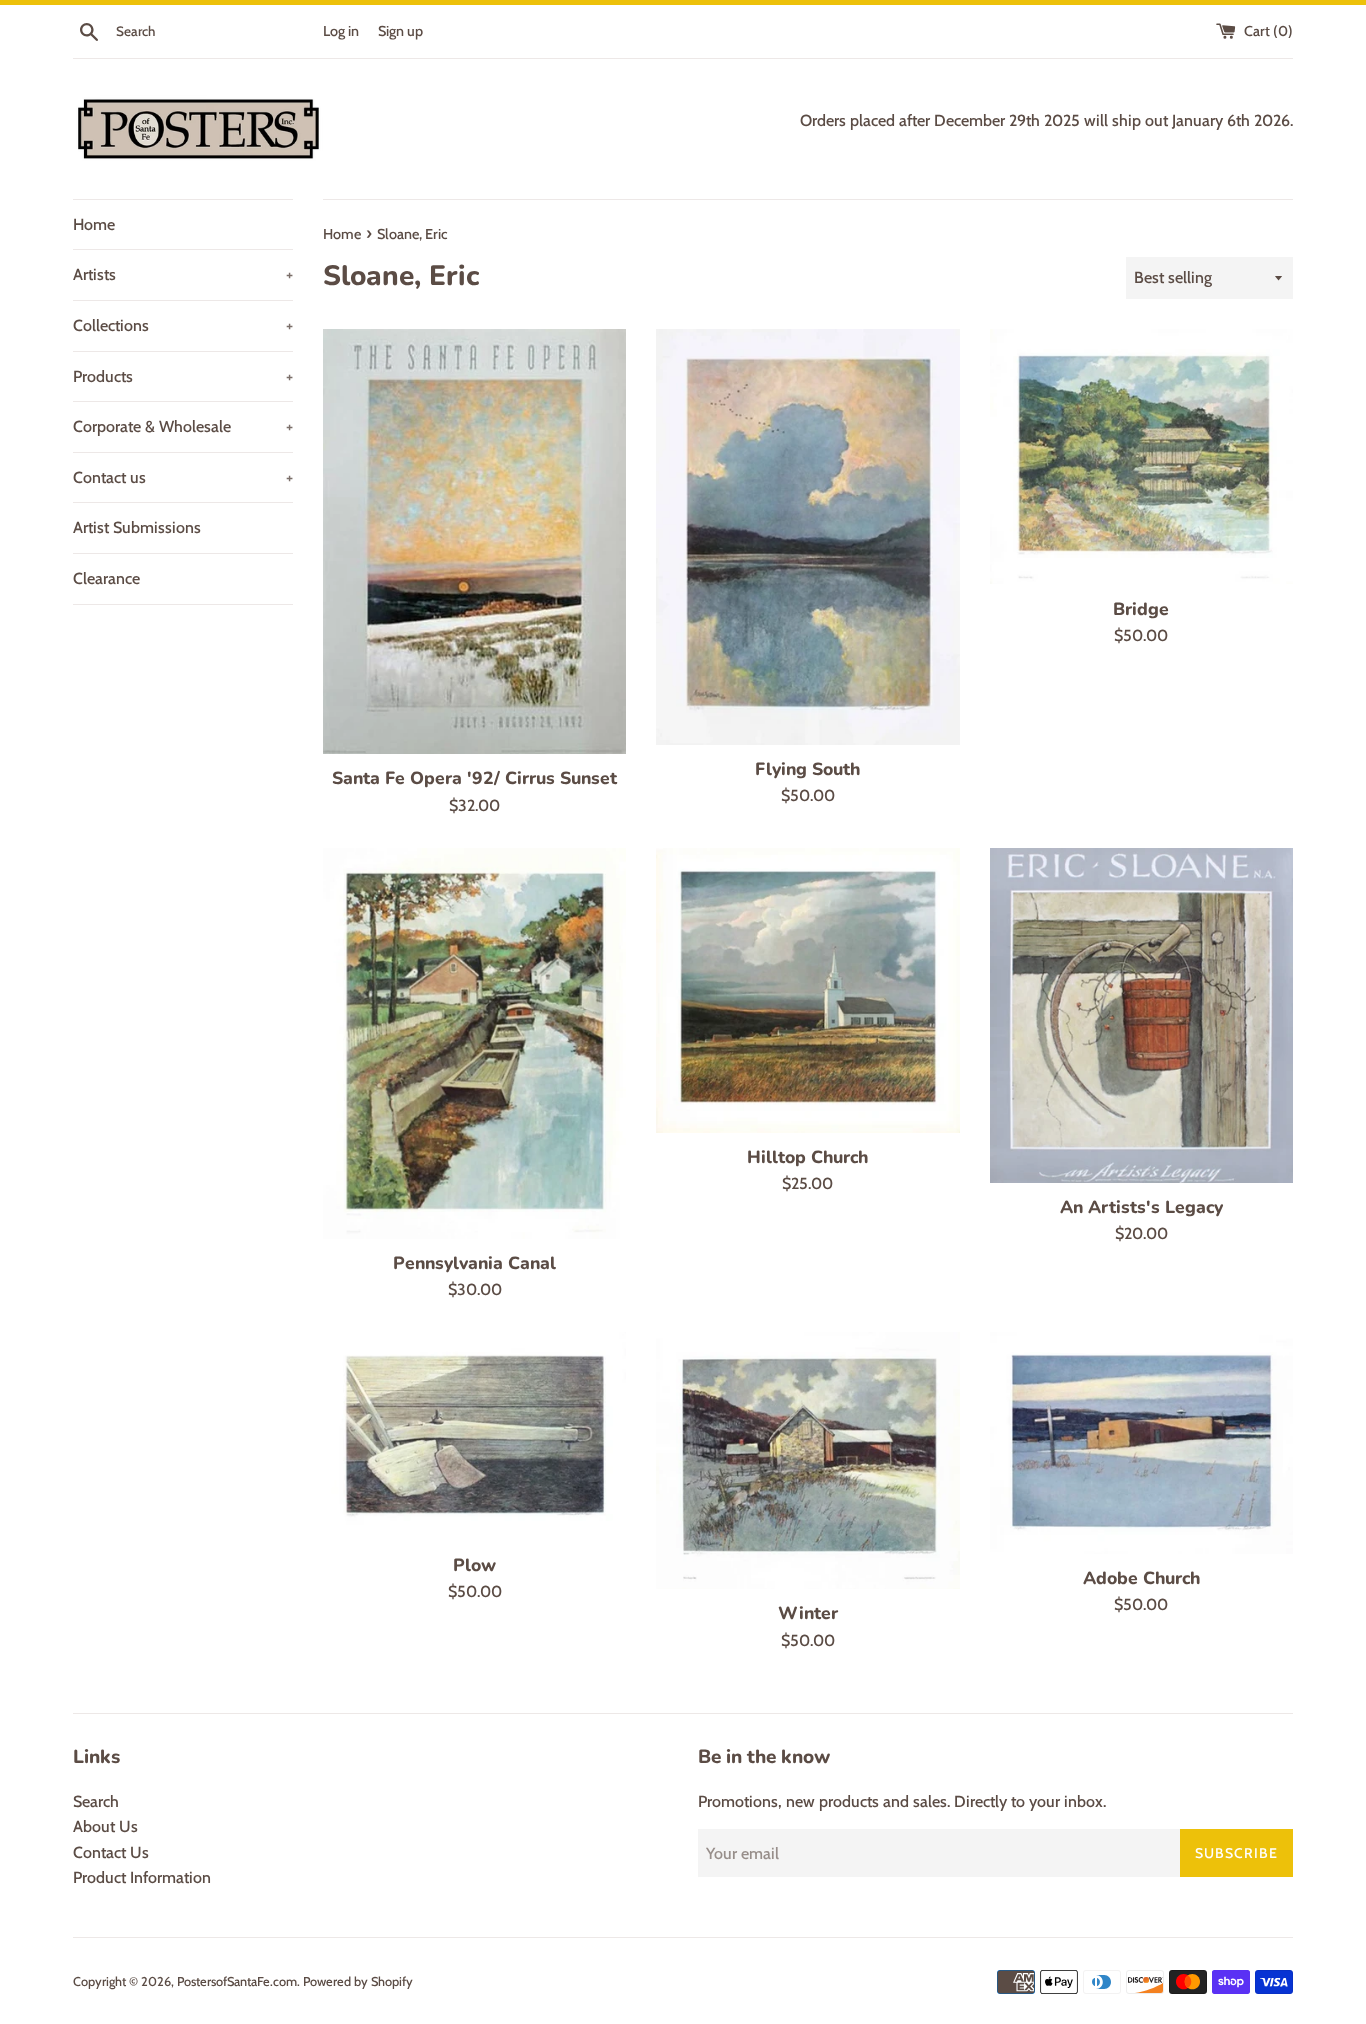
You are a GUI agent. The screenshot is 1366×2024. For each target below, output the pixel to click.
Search (96, 1801)
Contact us (183, 477)
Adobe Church (1141, 1578)
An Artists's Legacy (1141, 1207)
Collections (183, 325)
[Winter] (807, 1460)
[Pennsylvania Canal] (474, 1043)
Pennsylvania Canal (474, 1263)
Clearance (106, 578)
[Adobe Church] (1141, 1442)
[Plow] (474, 1436)
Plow (474, 1565)
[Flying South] (807, 537)
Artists (183, 274)
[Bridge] (1141, 457)
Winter (808, 1613)
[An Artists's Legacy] (1141, 1015)
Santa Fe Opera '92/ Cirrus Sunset (474, 778)
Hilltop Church (807, 1157)
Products (183, 376)
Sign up (400, 31)
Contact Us (111, 1852)
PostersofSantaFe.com (237, 1981)
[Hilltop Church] (807, 990)
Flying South (807, 769)
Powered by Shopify (358, 1981)
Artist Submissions (137, 527)
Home (94, 224)
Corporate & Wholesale (183, 426)
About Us (105, 1826)
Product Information (142, 1877)
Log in (341, 31)
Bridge (1141, 609)
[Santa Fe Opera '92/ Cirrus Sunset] (474, 541)
